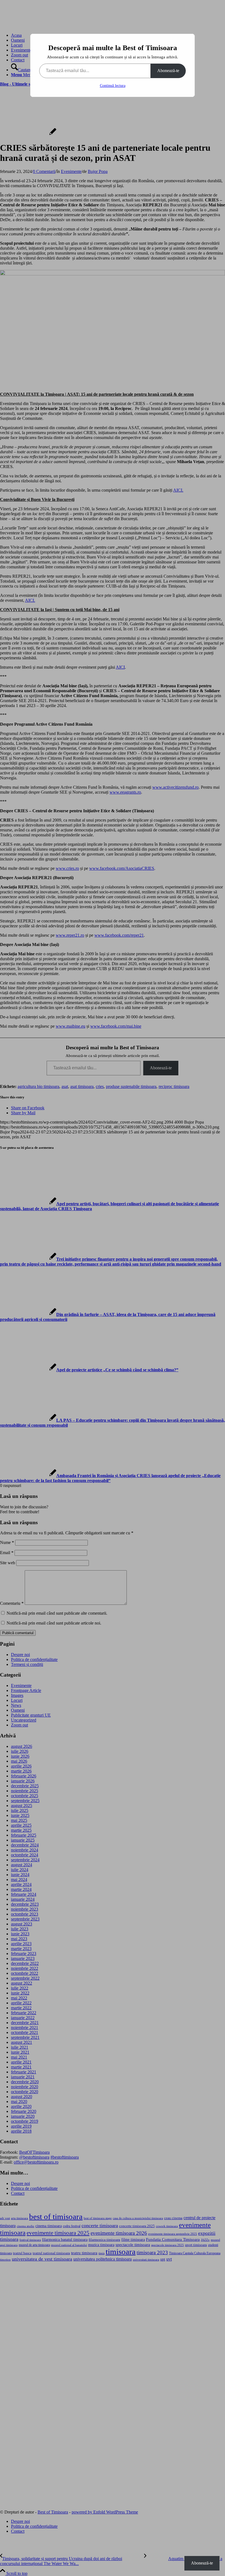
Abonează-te (168, 71)
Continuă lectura (113, 86)
